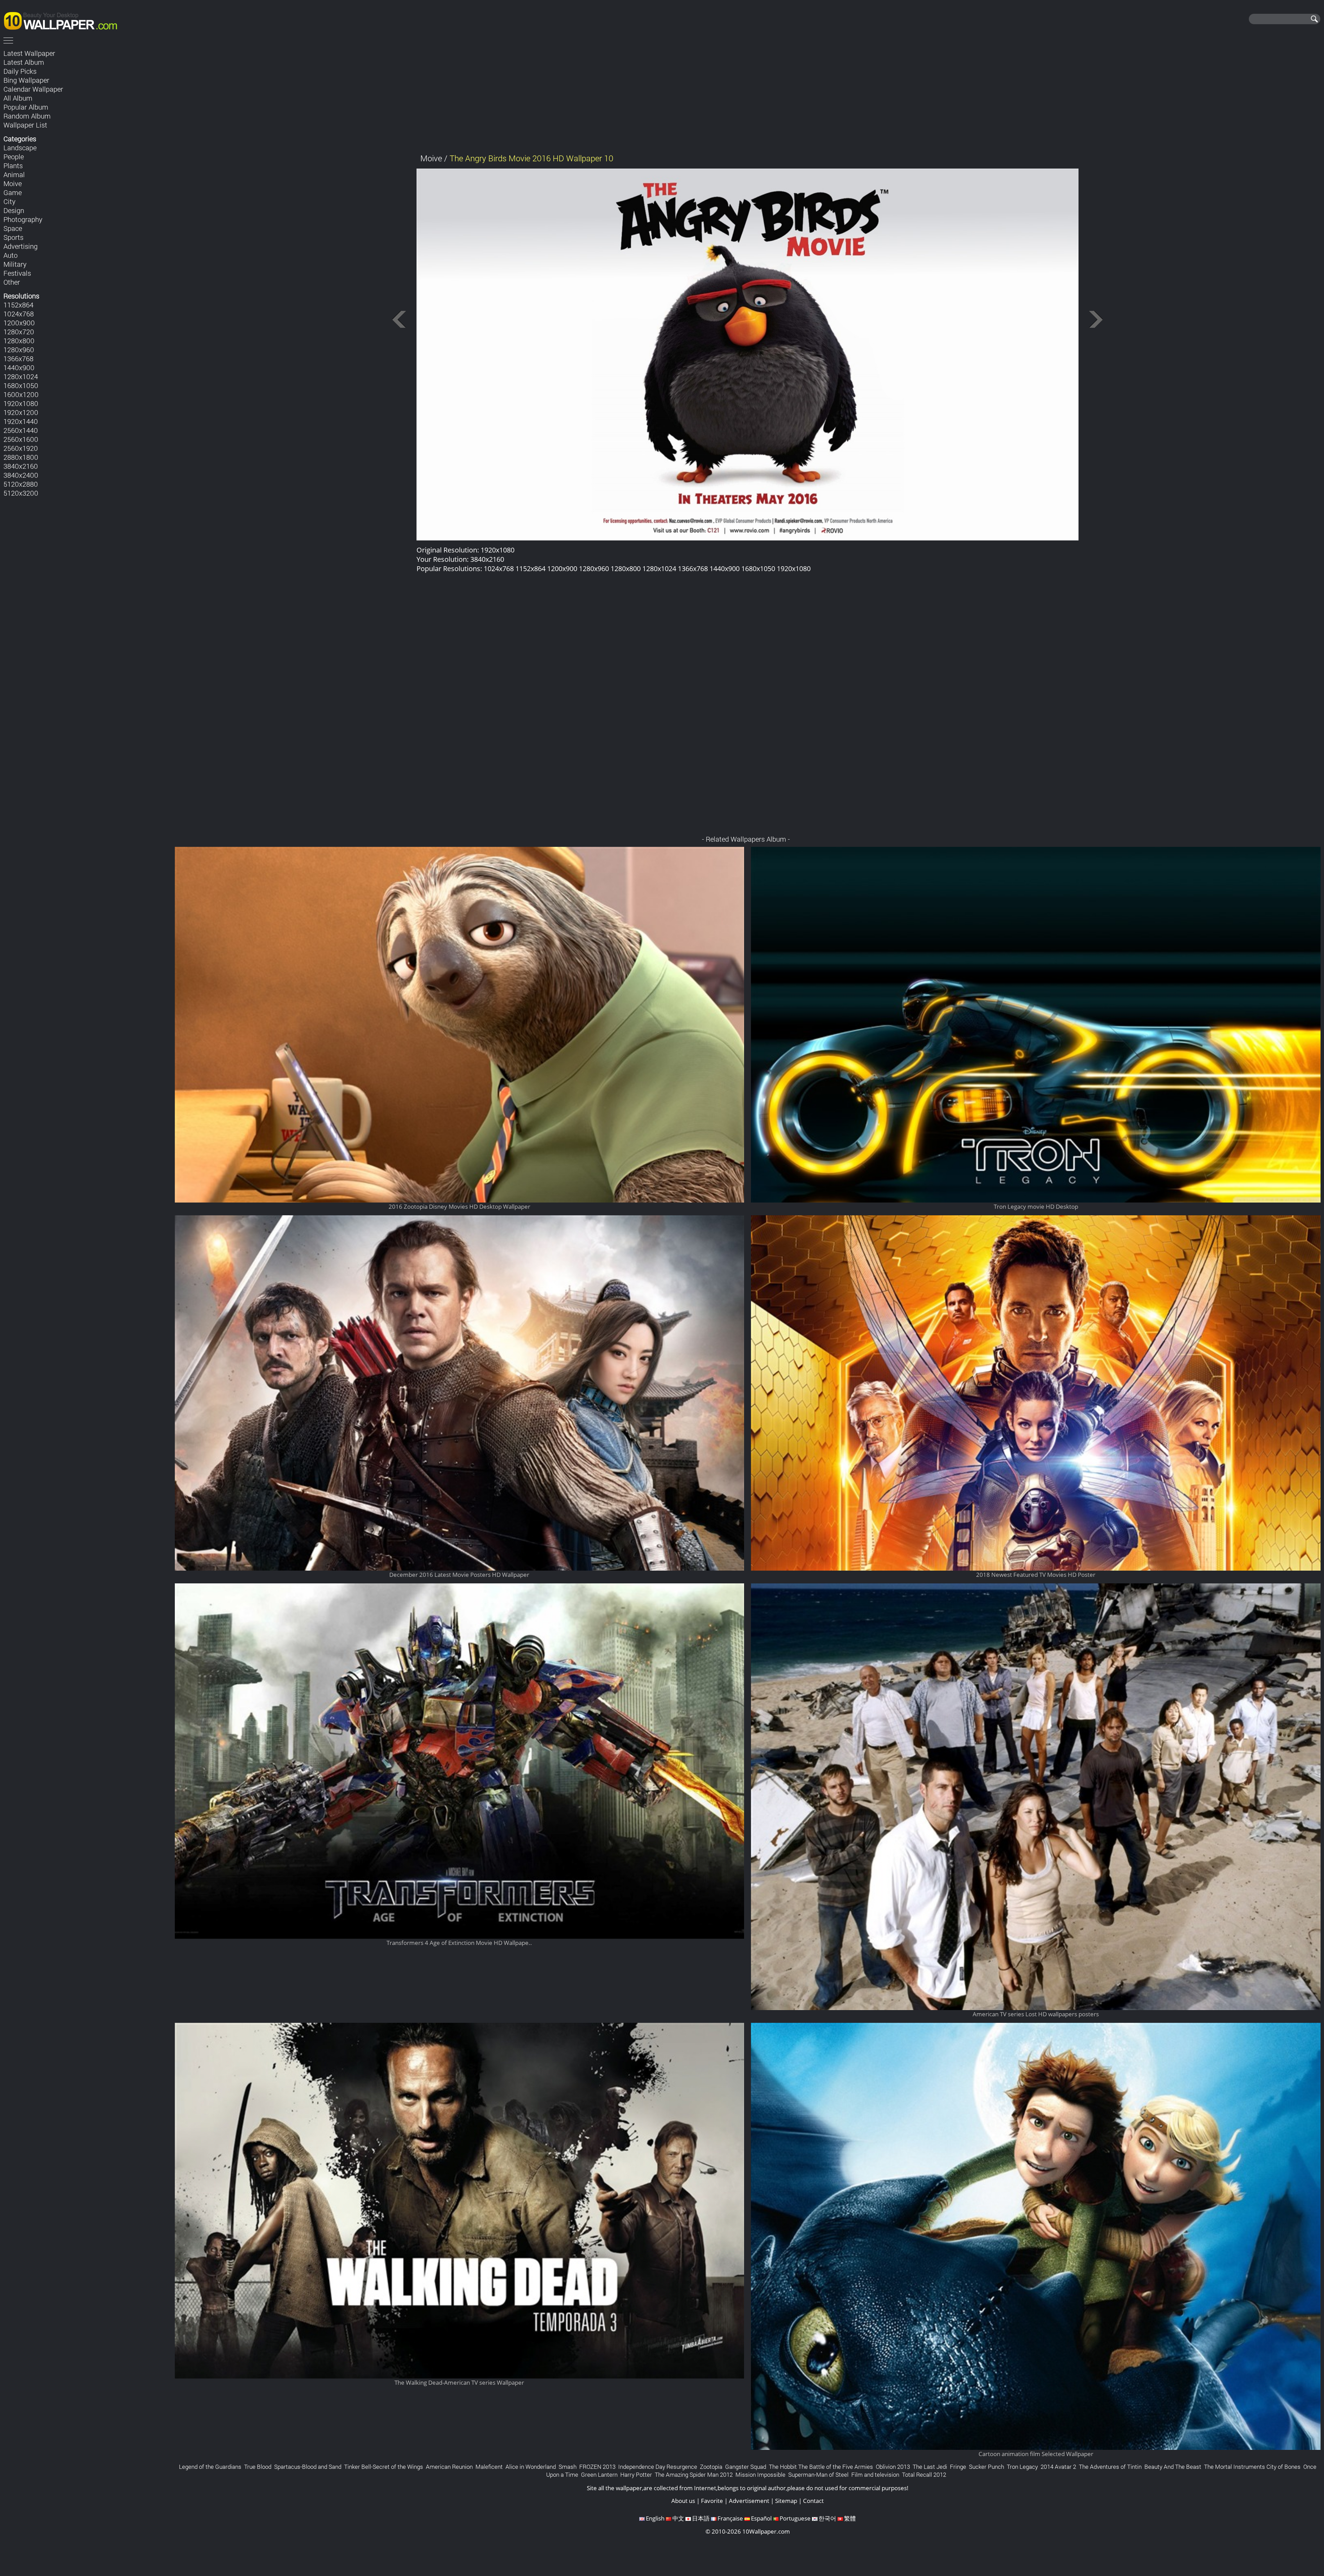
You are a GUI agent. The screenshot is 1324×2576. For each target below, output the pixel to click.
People (14, 156)
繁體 (850, 2518)
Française (730, 2518)
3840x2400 (21, 475)
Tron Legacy (1022, 2467)
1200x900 (19, 323)
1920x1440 (21, 421)
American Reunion (449, 2467)
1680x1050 (21, 385)
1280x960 (19, 349)
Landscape (20, 148)
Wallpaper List (25, 125)
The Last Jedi (930, 2467)
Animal (14, 174)
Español (761, 2518)
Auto (11, 255)
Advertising (21, 246)
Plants (13, 165)
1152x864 (18, 305)
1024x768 (19, 314)
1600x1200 (21, 394)
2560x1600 (21, 439)
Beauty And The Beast (1173, 2467)
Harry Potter (636, 2474)
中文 (678, 2518)
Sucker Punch (986, 2467)
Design (14, 210)
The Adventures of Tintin (1110, 2467)
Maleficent (489, 2467)
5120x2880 (21, 484)
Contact (813, 2501)
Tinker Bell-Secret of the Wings (384, 2467)
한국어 (827, 2518)
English (655, 2518)
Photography (23, 219)
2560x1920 (21, 448)
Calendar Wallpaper (33, 89)
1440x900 (19, 367)
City (9, 201)
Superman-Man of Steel (818, 2474)
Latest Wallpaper (29, 53)
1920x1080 (21, 403)
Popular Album (26, 107)
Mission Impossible (760, 2474)
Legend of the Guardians (210, 2467)
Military (15, 264)
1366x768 (18, 358)
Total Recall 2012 (924, 2474)
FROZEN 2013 (597, 2467)
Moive (13, 183)
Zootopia (711, 2467)
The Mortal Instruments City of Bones (1252, 2467)
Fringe (958, 2467)
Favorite (712, 2501)
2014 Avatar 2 (1058, 2467)
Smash (568, 2467)
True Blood (258, 2467)
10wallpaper (64, 20)
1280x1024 (21, 376)
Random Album (27, 116)
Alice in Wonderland (531, 2467)
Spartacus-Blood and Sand (308, 2467)
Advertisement (749, 2501)
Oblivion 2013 (893, 2467)
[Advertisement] (748, 96)
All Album (18, 98)
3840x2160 (21, 466)
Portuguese (795, 2518)
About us (683, 2501)
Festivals (17, 273)
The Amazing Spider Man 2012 (694, 2474)
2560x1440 (21, 430)
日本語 (701, 2518)
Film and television (875, 2474)
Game (13, 192)
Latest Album (24, 62)
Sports (13, 237)
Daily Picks (20, 71)
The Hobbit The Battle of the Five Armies (821, 2467)
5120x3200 (21, 493)
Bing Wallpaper (26, 80)
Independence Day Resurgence (658, 2467)
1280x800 (19, 341)
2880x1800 (21, 457)
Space (13, 228)
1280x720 (19, 332)
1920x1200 (21, 412)
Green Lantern (599, 2474)
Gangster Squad (746, 2467)
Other (12, 282)
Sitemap (786, 2501)
